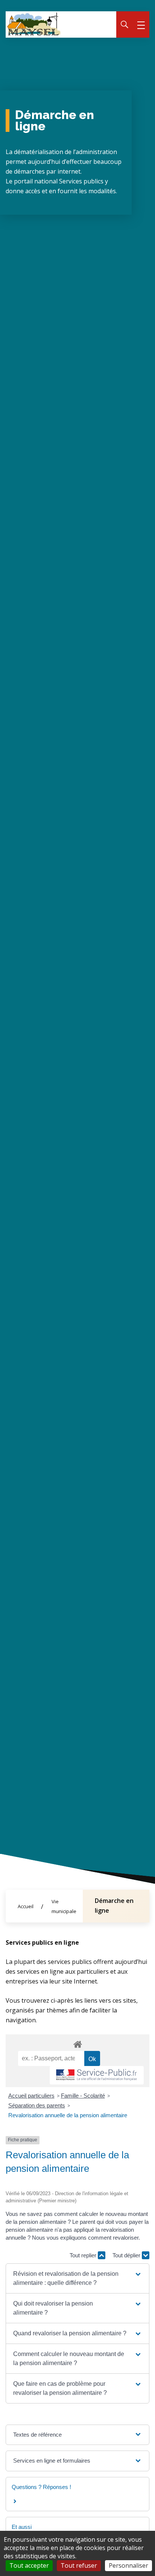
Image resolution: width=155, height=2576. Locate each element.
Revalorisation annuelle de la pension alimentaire (68, 2115)
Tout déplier (127, 2255)
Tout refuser (79, 2565)
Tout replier (84, 2255)
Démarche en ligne (114, 1906)
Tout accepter (29, 2565)
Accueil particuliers (31, 2096)
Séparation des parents (37, 2105)
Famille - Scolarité (83, 2096)
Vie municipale (64, 1906)
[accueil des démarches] (77, 2043)
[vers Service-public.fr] (97, 2075)
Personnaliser (128, 2565)
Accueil (26, 1906)
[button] (77, 2278)
